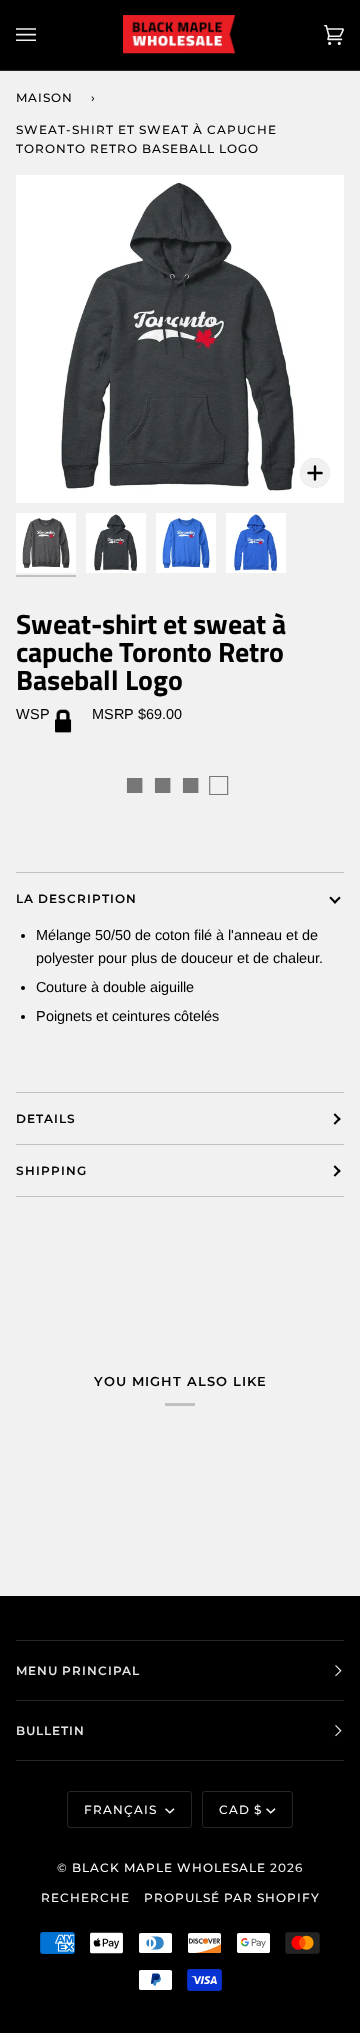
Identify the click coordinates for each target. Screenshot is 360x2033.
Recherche (85, 1897)
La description (76, 898)
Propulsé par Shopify (232, 1897)
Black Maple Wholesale (169, 1867)
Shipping (51, 1170)
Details (46, 1118)
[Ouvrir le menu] (46, 35)
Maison (44, 97)
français (122, 1809)
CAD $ (240, 1809)
